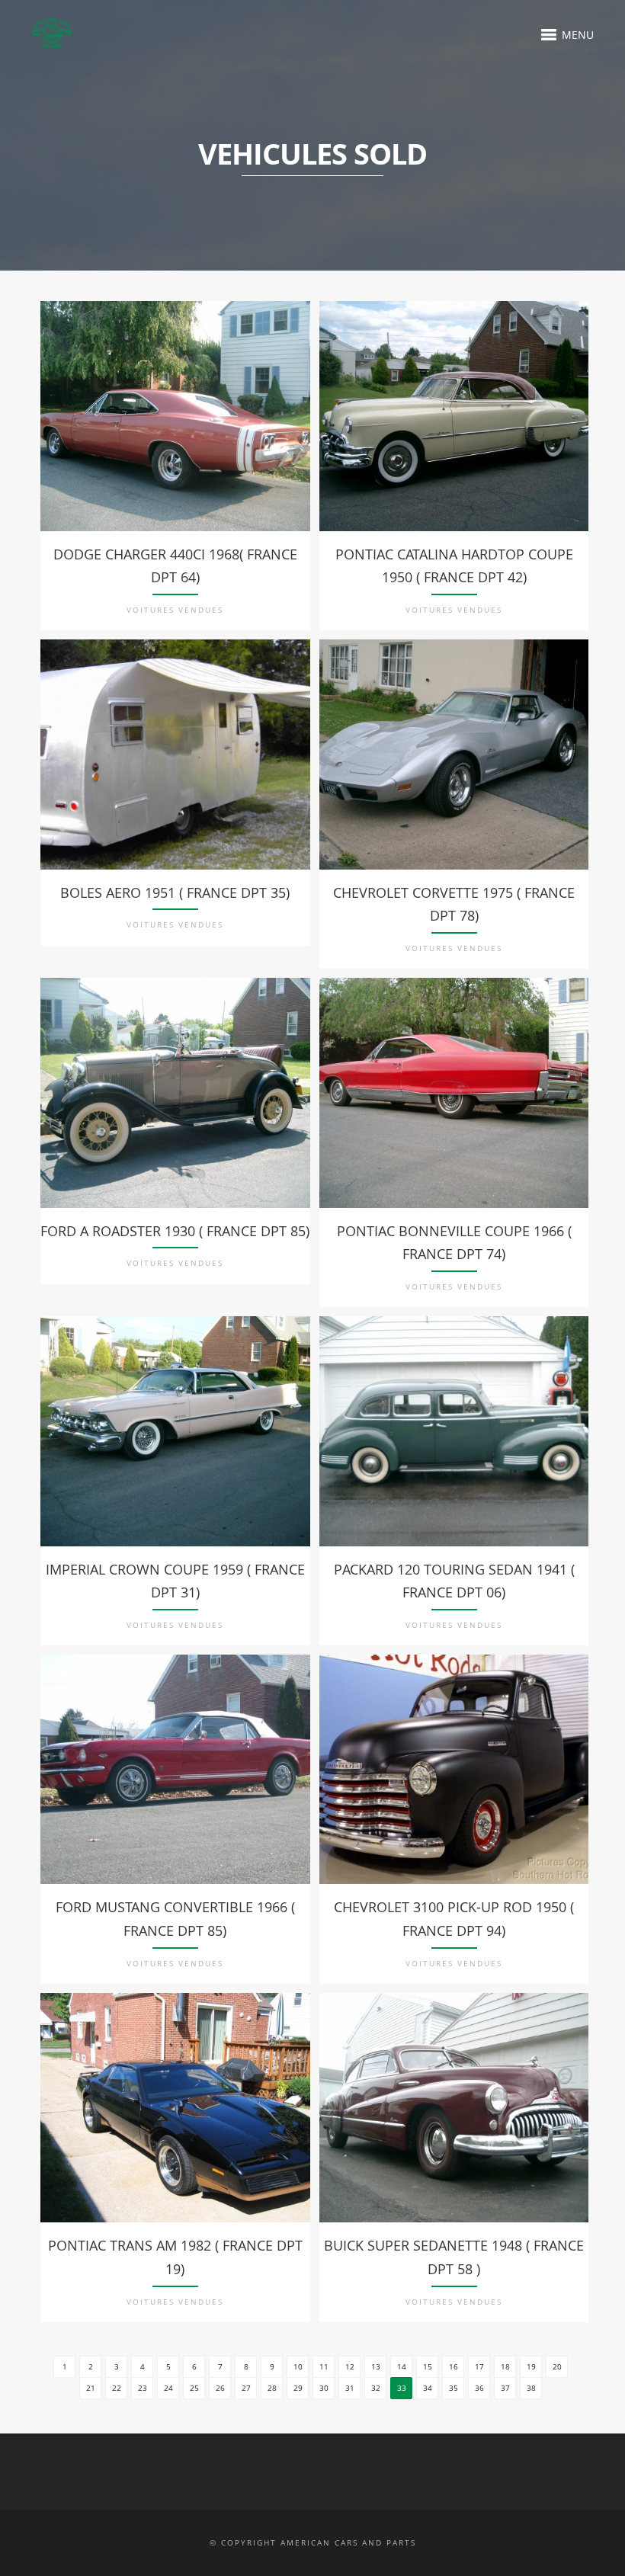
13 (376, 2366)
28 (272, 2388)
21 (91, 2388)
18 (505, 2366)
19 (531, 2366)
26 (220, 2388)
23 (143, 2388)
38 (531, 2388)
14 (402, 2366)
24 (168, 2388)
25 (194, 2388)
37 (505, 2388)
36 (479, 2388)
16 (454, 2366)
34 (428, 2388)
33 (402, 2388)
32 (376, 2388)
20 (557, 2366)
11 (324, 2366)
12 (350, 2366)
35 (454, 2388)
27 (246, 2388)
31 (350, 2388)
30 (324, 2388)
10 (298, 2366)
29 (298, 2388)
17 (479, 2366)
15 (428, 2366)
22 (117, 2388)
